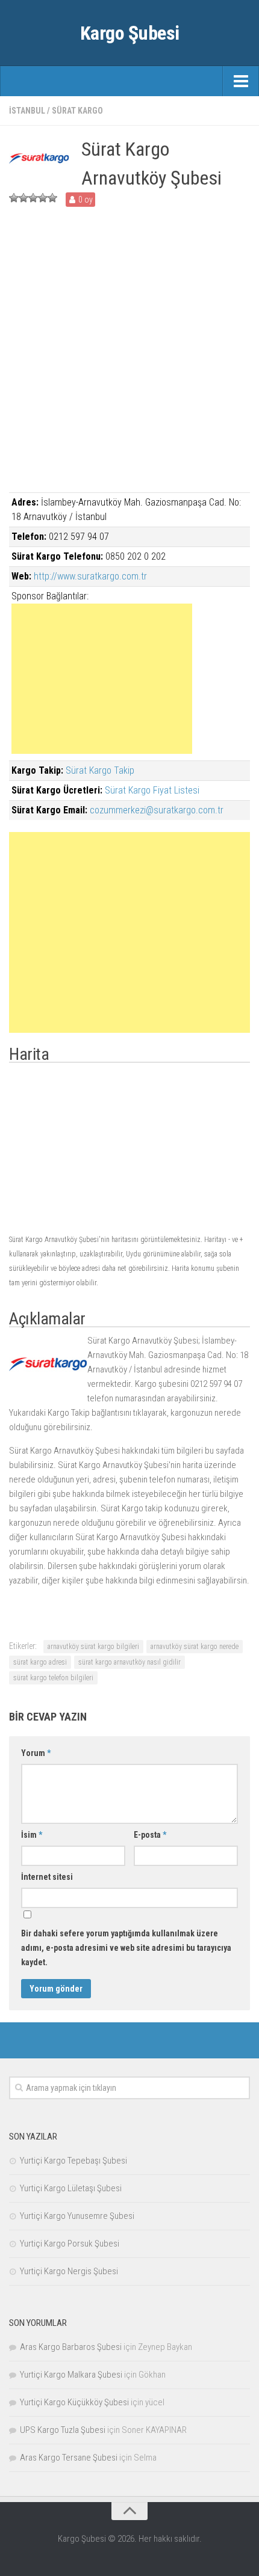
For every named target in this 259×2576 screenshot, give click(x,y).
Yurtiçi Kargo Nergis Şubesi (69, 2271)
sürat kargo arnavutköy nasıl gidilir (129, 1662)
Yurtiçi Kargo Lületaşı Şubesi (71, 2188)
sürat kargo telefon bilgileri (53, 1678)
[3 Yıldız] (33, 198)
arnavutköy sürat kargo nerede (195, 1647)
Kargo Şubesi (130, 33)
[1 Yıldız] (14, 198)
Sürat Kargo (77, 111)
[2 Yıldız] (23, 198)
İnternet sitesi (47, 1877)
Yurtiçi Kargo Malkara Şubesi (71, 2375)
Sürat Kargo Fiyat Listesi (152, 790)
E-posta (150, 1835)
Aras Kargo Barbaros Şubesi (71, 2347)
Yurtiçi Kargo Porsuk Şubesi (70, 2244)
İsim (32, 1835)
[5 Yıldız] (52, 198)
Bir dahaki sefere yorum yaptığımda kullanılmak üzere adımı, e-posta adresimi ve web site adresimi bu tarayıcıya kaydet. (126, 1948)
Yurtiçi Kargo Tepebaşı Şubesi (73, 2161)
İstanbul (27, 111)
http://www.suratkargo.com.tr (90, 576)
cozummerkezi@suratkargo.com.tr (157, 810)
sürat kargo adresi (40, 1662)
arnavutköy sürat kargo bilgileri (93, 1647)
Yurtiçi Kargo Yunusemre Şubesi (77, 2216)
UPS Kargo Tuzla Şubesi (63, 2430)
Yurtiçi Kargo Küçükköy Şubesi (74, 2402)
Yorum (36, 1753)
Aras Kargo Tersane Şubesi (69, 2458)
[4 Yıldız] (43, 198)
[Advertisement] (129, 363)
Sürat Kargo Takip (100, 770)
